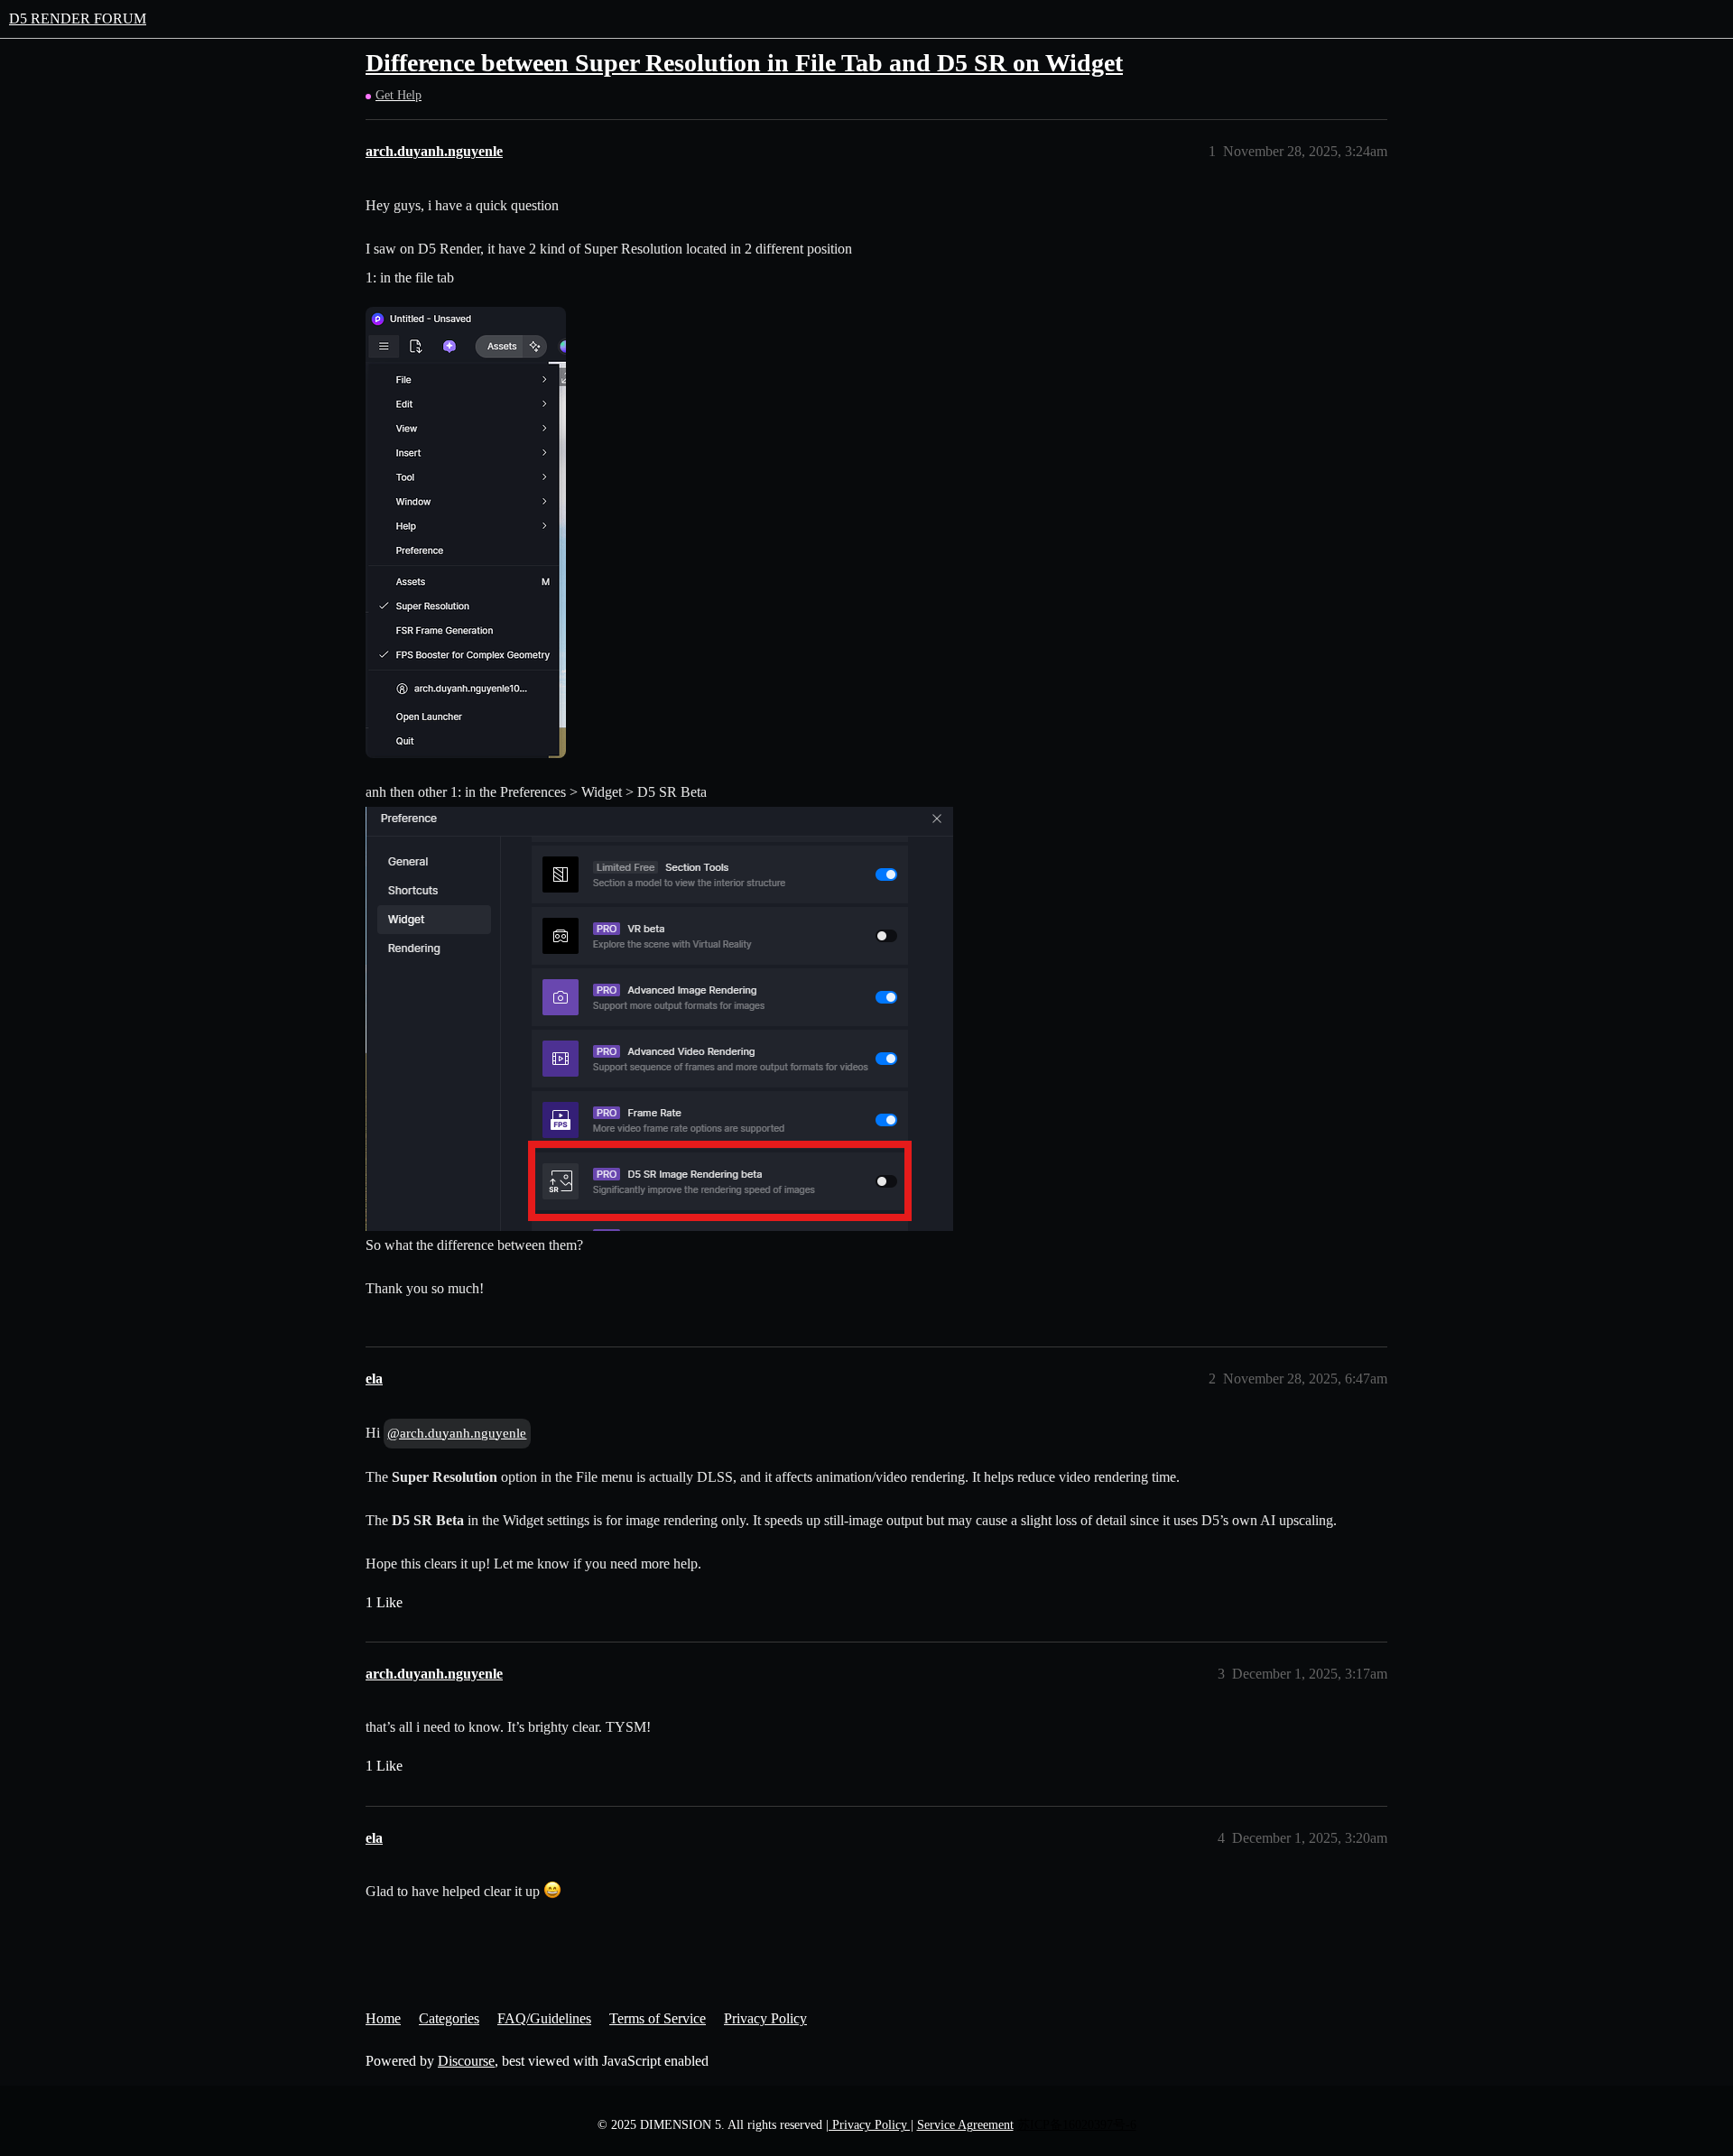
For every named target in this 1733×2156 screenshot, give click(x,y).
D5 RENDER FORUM (78, 19)
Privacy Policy (765, 2018)
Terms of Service (658, 2018)
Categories (449, 2018)
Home (383, 2018)
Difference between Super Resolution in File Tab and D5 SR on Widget (744, 63)
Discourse (466, 2061)
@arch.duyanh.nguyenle (457, 1433)
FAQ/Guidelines (544, 2018)
